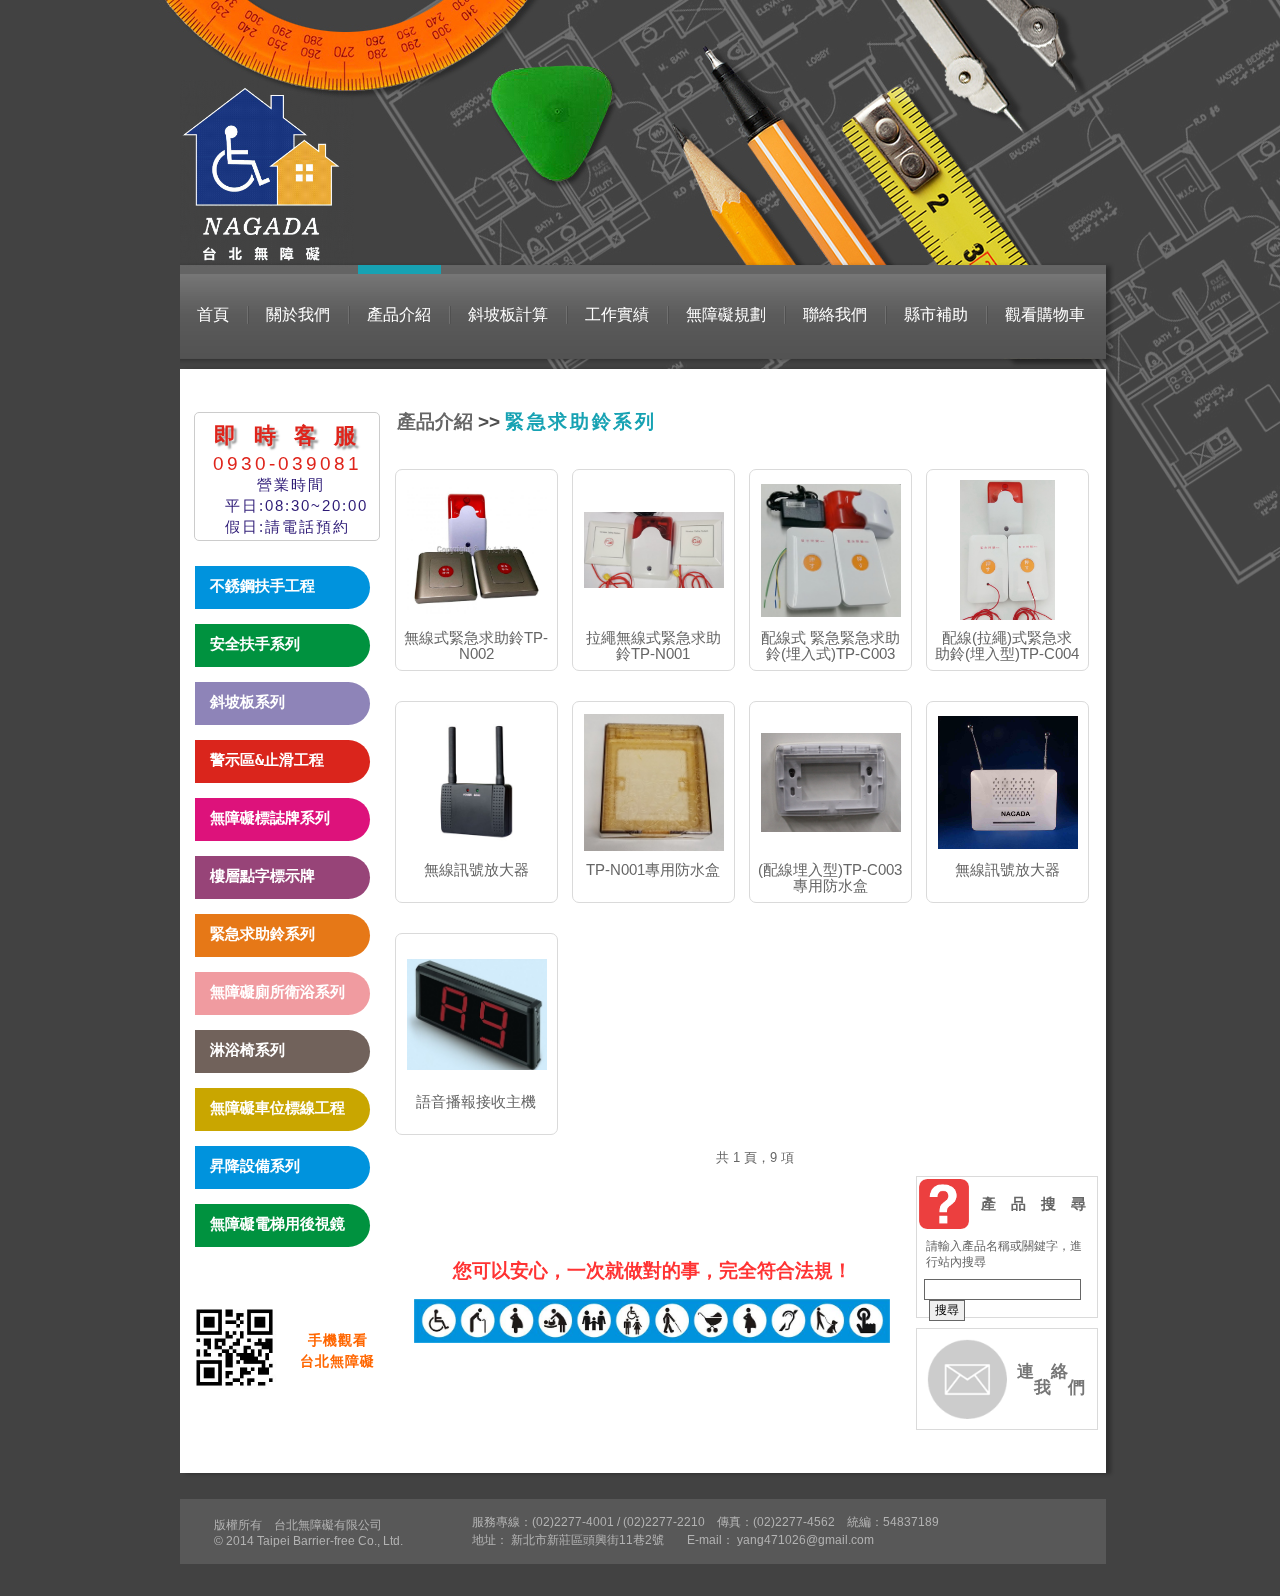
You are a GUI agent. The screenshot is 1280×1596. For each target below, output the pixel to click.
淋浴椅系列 (247, 1050)
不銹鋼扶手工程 (262, 586)
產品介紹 (399, 314)
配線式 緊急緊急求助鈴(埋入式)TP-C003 (830, 645)
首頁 (213, 314)
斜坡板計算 (508, 314)
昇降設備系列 (255, 1166)
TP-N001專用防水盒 (653, 869)
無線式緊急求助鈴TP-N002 (476, 645)
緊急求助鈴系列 (262, 934)
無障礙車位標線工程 (277, 1108)
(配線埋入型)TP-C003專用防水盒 (830, 877)
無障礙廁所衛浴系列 (277, 992)
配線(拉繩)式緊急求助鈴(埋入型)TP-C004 (1007, 645)
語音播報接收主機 (476, 1101)
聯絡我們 (835, 314)
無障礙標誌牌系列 (270, 818)
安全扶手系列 (255, 644)
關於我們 (298, 314)
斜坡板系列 (247, 702)
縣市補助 (936, 314)
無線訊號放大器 (476, 869)
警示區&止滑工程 (267, 760)
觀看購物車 (1045, 314)
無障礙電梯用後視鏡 (277, 1224)
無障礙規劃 (726, 314)
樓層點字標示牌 (262, 876)
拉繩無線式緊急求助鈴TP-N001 (653, 645)
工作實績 (617, 314)
